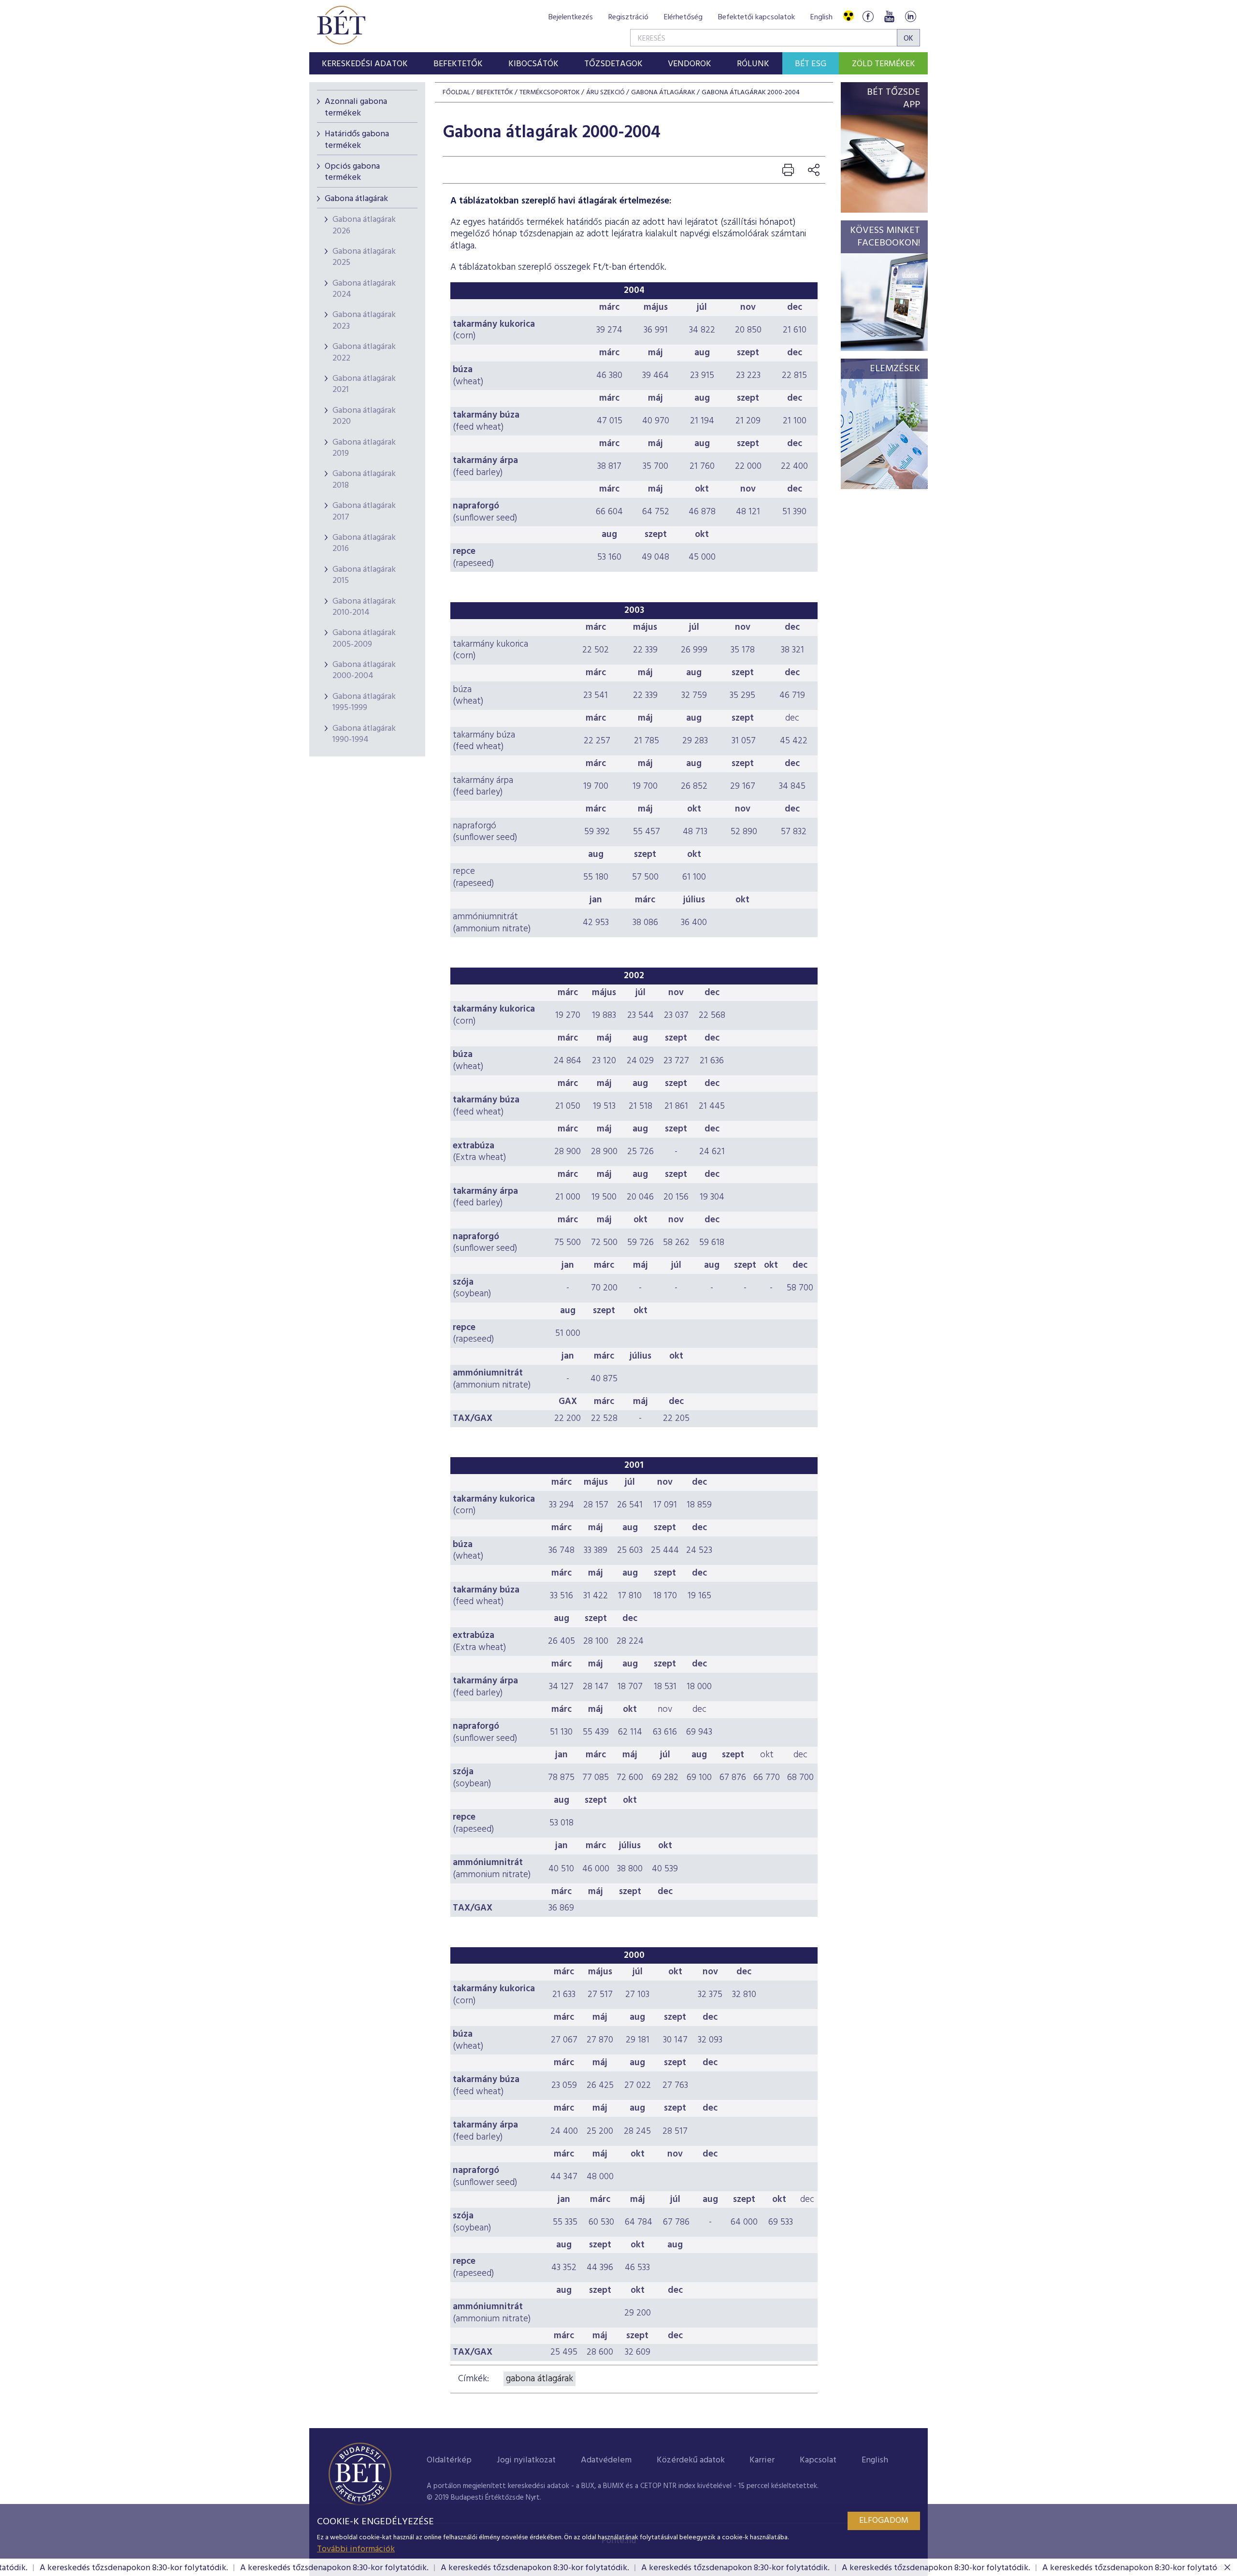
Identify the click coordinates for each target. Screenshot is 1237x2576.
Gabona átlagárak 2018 (364, 479)
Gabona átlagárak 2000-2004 (364, 670)
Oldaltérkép (449, 2460)
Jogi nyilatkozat (526, 2460)
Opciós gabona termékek (352, 172)
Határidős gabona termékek (357, 140)
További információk (356, 2549)
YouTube (889, 16)
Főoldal (456, 93)
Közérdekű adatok (691, 2460)
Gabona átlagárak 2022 (364, 352)
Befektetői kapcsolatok (756, 17)
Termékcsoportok (550, 93)
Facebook (868, 16)
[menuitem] (365, 63)
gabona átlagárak (539, 2379)
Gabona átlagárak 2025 (364, 257)
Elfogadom (884, 2521)
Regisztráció (628, 17)
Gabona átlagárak (356, 199)
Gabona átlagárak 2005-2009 (364, 638)
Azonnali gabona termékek (356, 107)
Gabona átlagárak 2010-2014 (364, 607)
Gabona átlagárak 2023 (364, 320)
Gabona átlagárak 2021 (364, 384)
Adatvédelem (606, 2460)
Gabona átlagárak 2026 (364, 225)
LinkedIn (910, 16)
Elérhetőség (683, 17)
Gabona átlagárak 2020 (364, 416)
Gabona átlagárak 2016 (364, 543)
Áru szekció (605, 93)
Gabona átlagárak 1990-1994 (364, 734)
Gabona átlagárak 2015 (364, 575)
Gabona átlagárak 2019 (364, 448)
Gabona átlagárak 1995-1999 (364, 702)
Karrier (762, 2460)
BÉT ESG (811, 64)
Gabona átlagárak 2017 (364, 511)
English (821, 17)
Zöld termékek (884, 64)
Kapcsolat (818, 2460)
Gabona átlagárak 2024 (364, 289)
